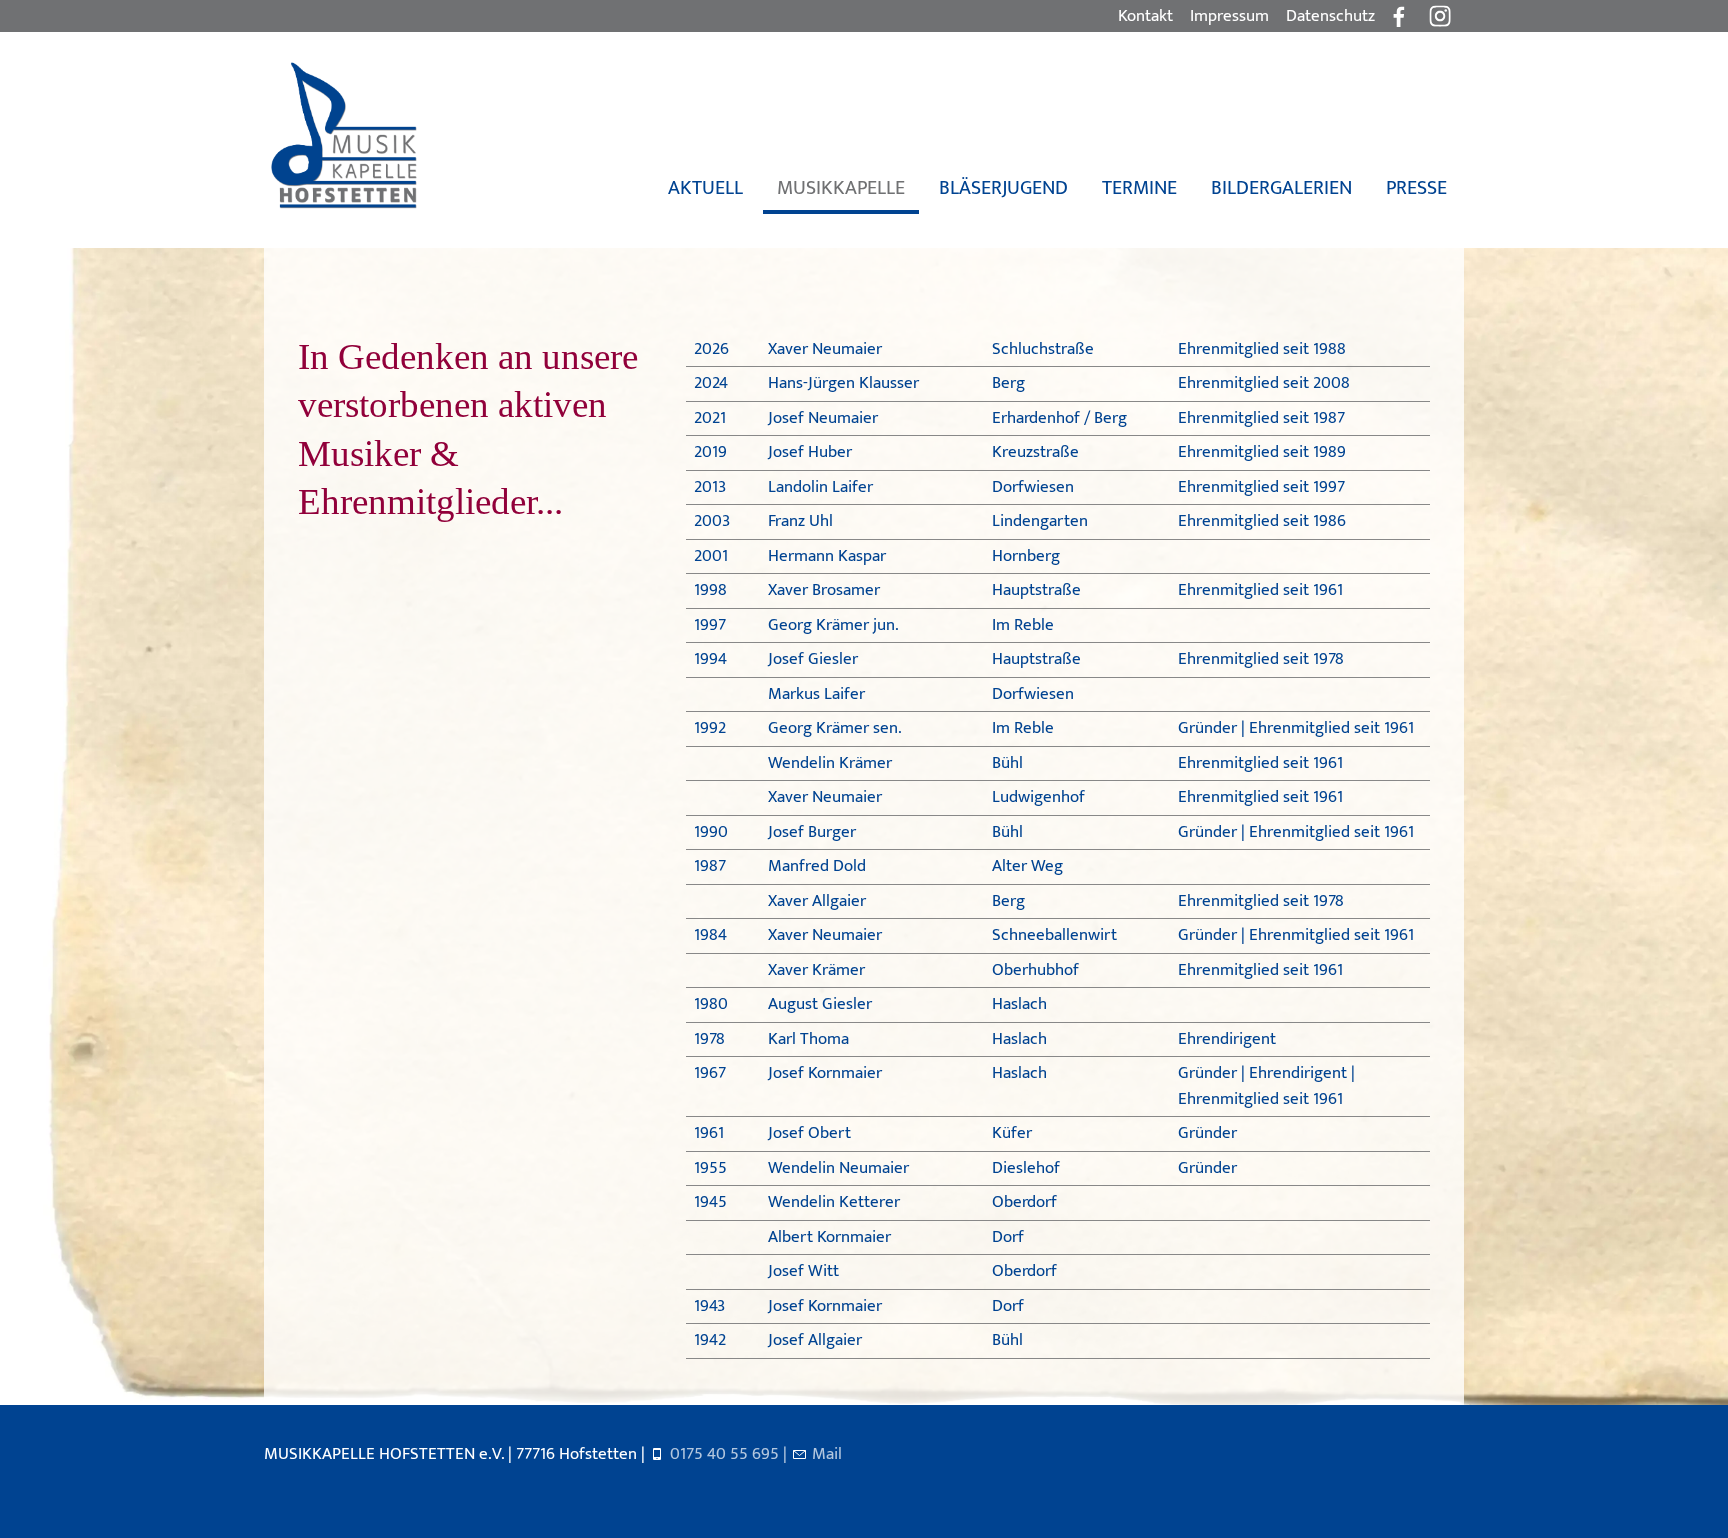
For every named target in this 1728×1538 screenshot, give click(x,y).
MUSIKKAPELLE (841, 188)
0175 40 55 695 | (730, 1454)
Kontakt (1145, 16)
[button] (1440, 16)
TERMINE (1139, 188)
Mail (827, 1454)
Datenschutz (1330, 16)
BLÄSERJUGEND (1003, 188)
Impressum (1229, 16)
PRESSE (1416, 188)
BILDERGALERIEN (1281, 188)
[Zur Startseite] (343, 136)
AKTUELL (705, 188)
